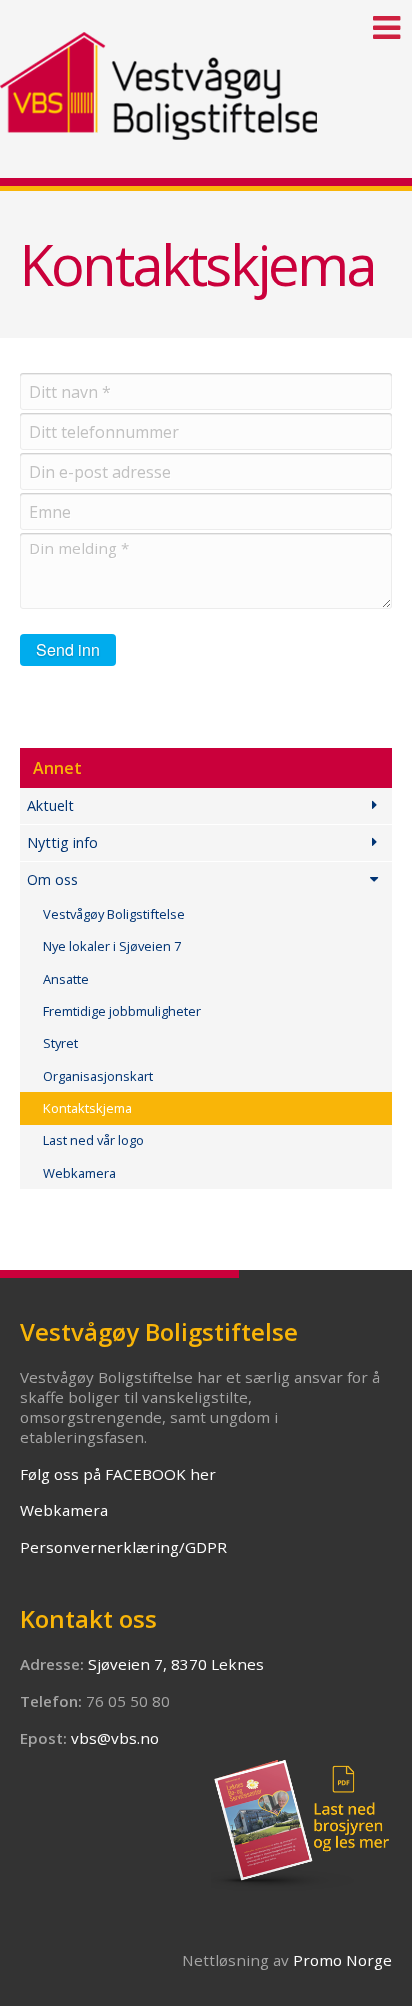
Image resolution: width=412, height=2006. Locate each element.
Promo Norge (342, 1960)
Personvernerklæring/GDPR (123, 1547)
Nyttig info (62, 842)
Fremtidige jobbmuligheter (122, 1011)
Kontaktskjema (87, 1108)
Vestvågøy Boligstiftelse (114, 914)
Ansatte (66, 979)
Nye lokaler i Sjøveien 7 (112, 946)
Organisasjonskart (98, 1076)
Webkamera (79, 1173)
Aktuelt (50, 805)
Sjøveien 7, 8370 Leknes (176, 1664)
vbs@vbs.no (115, 1738)
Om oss (52, 879)
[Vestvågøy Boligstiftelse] (206, 70)
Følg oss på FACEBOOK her (118, 1474)
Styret (60, 1043)
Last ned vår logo (93, 1140)
